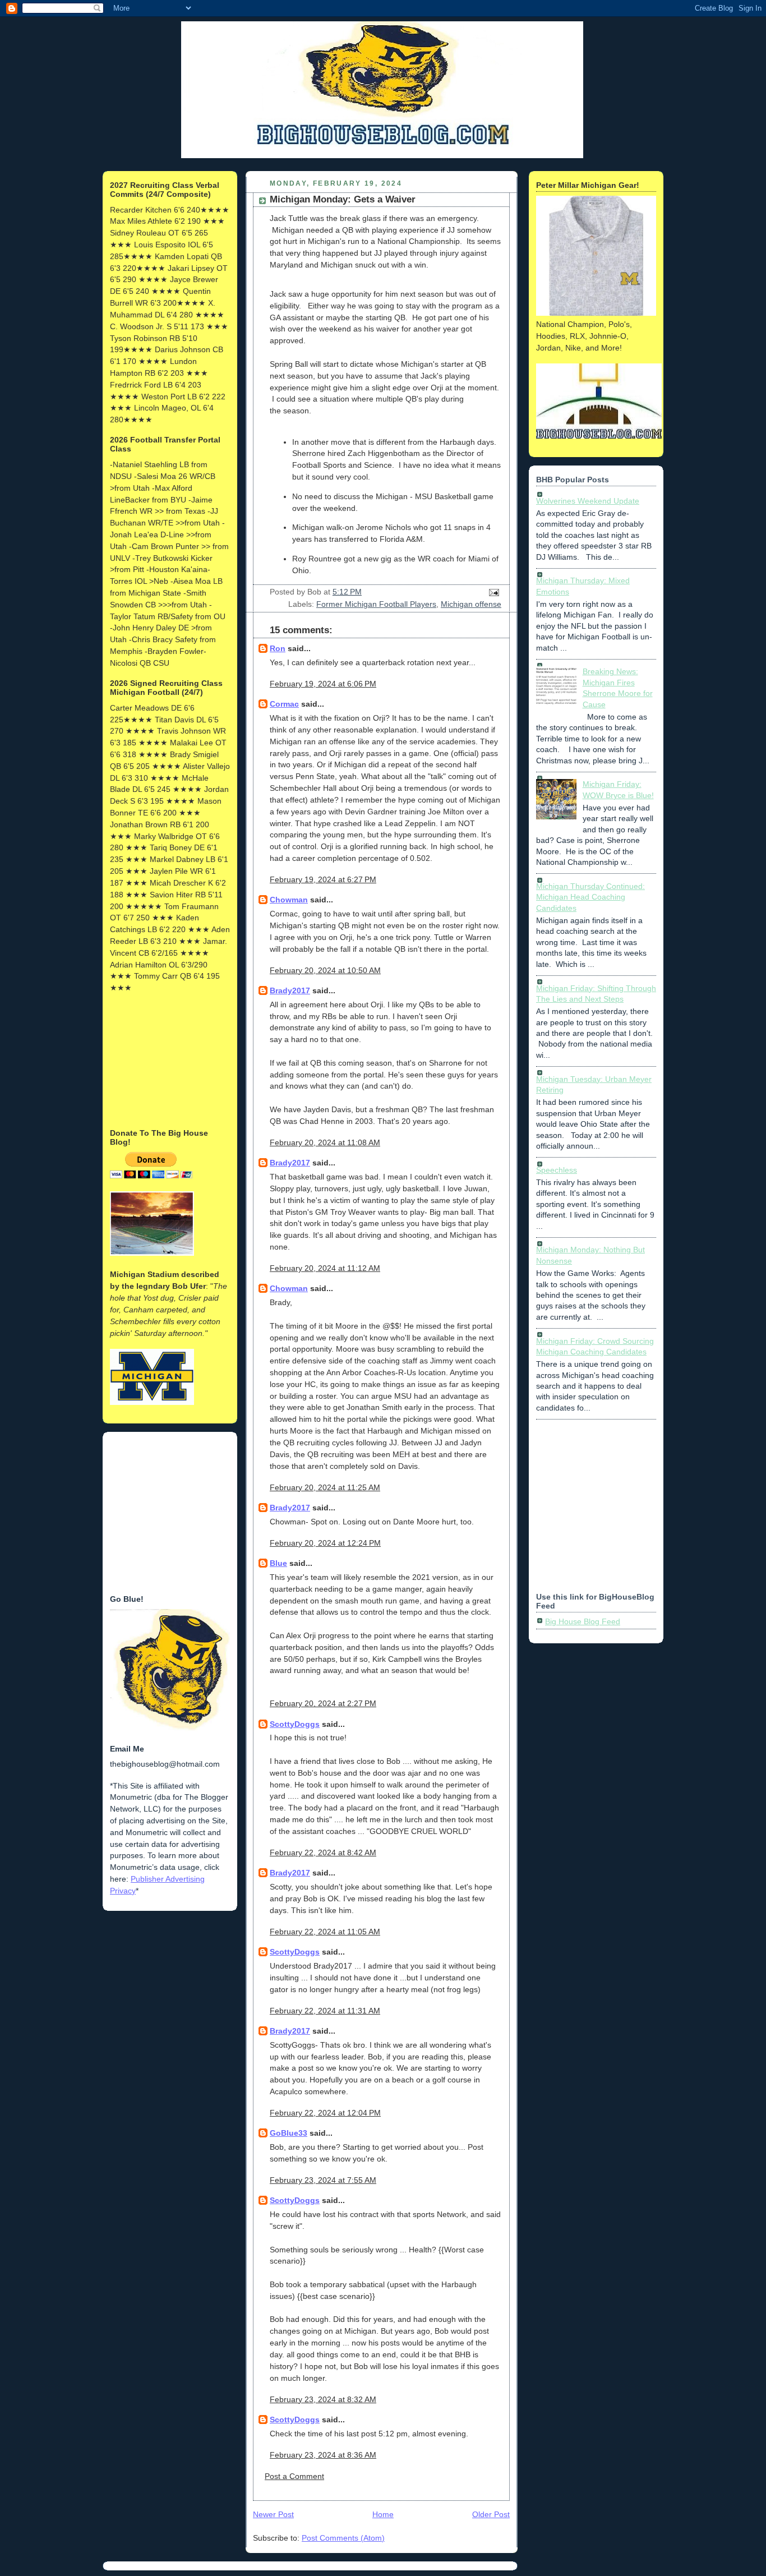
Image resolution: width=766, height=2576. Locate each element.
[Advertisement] (166, 1059)
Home (383, 2514)
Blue (278, 1563)
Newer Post (273, 2514)
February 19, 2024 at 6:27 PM (323, 879)
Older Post (491, 2514)
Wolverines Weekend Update (588, 501)
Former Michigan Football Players (376, 604)
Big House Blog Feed (583, 1621)
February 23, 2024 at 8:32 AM (323, 2399)
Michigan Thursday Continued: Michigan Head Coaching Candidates (590, 897)
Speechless (557, 1170)
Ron (278, 648)
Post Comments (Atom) (343, 2538)
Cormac (284, 704)
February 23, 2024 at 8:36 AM (323, 2455)
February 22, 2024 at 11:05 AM (325, 1932)
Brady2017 (290, 990)
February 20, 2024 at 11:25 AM (325, 1487)
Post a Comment (294, 2476)
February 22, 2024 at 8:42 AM (323, 1852)
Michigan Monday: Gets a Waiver (343, 199)
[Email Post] (492, 592)
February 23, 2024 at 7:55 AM (323, 2180)
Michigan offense (471, 604)
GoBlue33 (289, 2133)
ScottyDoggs (295, 1724)
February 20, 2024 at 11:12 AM (325, 1268)
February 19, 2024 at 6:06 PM (323, 684)
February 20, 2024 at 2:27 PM (323, 1703)
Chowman (289, 900)
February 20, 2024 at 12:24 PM (325, 1543)
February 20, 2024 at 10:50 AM (325, 970)
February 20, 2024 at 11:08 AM (325, 1142)
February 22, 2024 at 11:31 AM (325, 2011)
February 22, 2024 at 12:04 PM (325, 2113)
